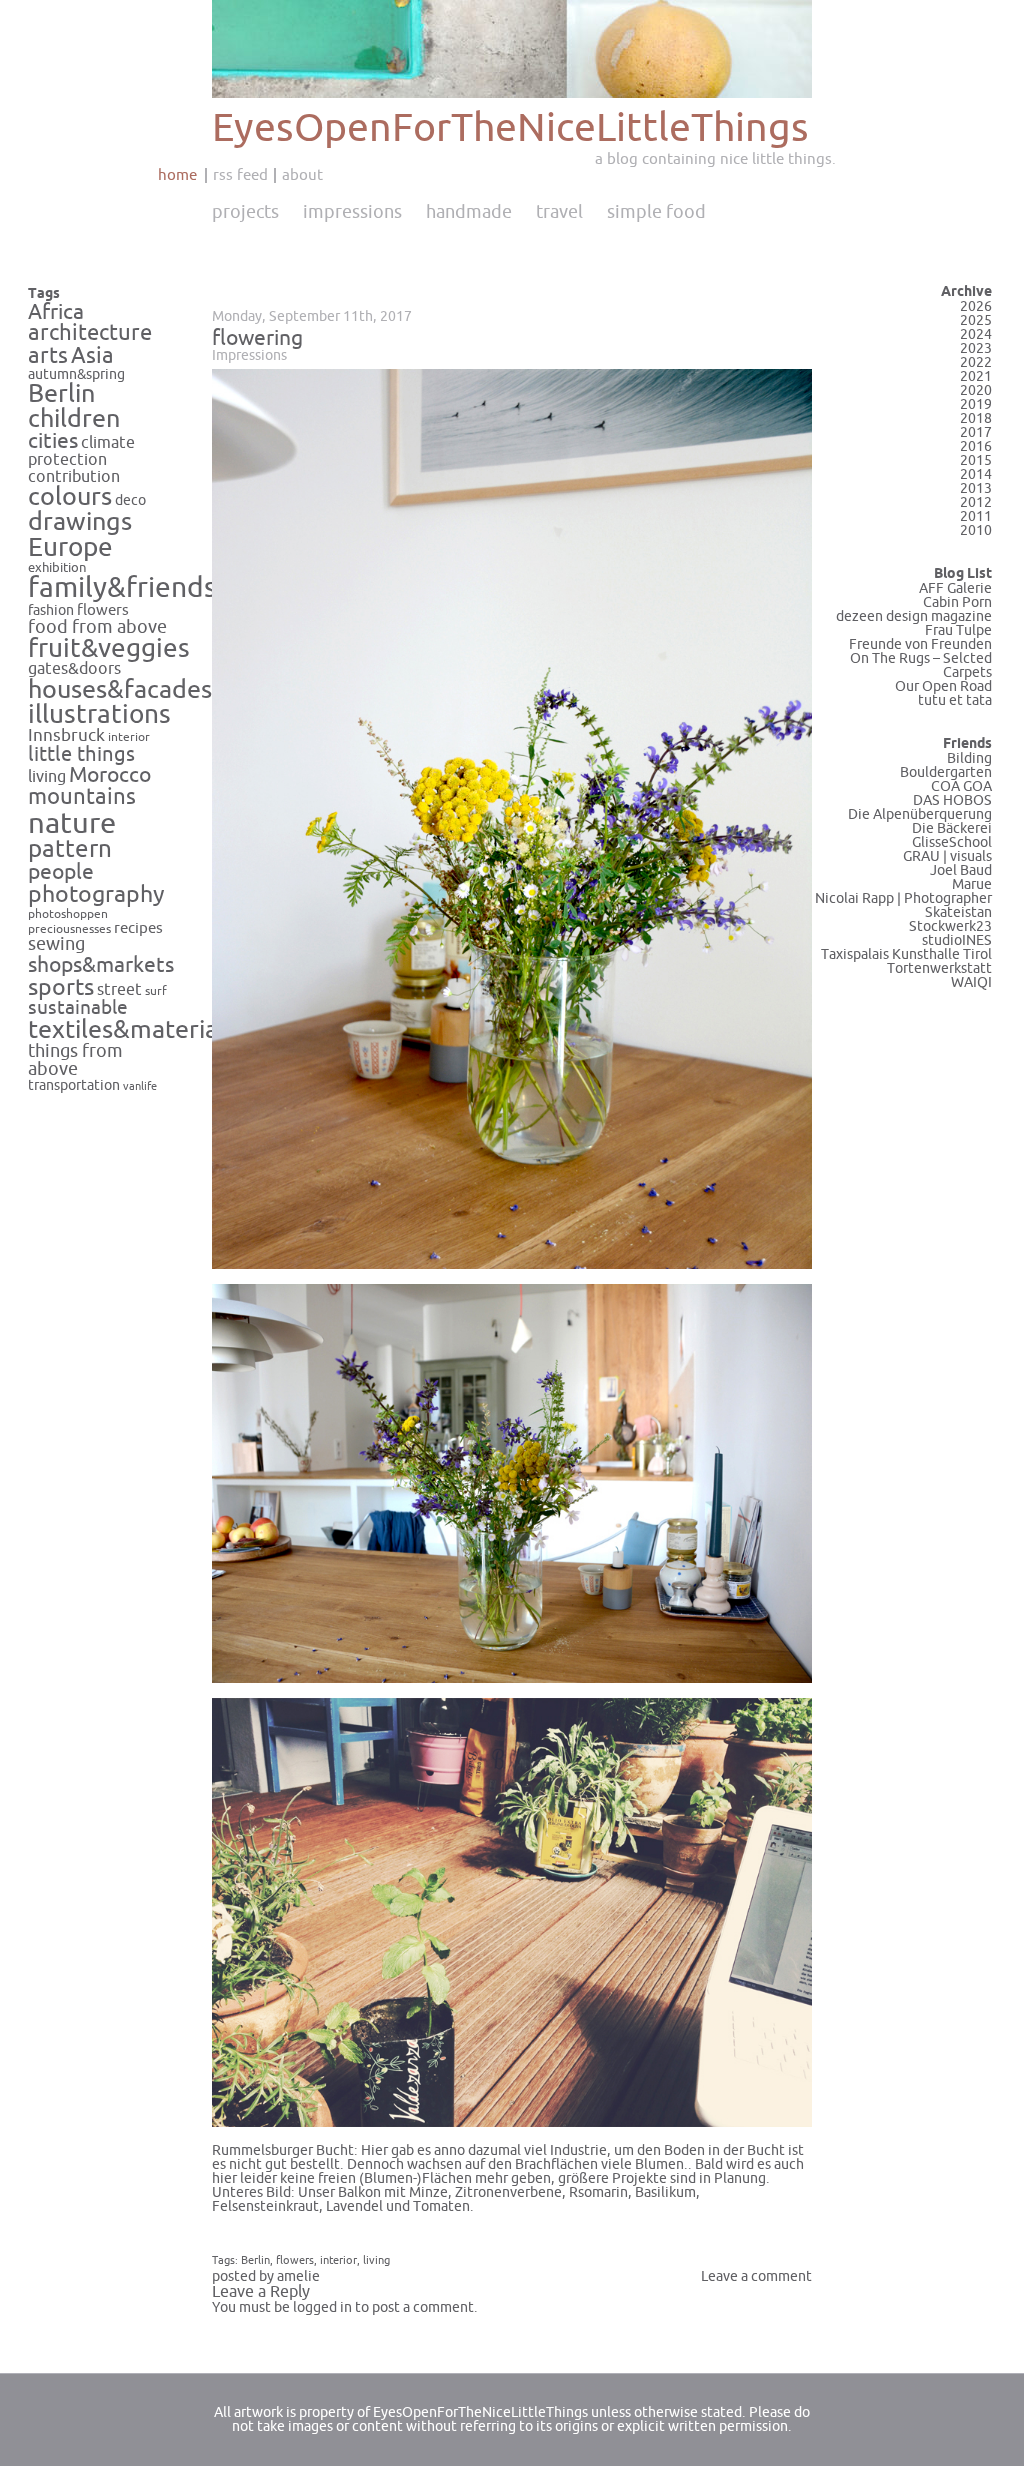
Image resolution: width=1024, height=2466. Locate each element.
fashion (51, 610)
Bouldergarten (946, 772)
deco (130, 500)
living (47, 777)
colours (70, 497)
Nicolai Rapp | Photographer (903, 898)
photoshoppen (68, 914)
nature (72, 823)
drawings (80, 522)
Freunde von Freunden (920, 644)
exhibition (57, 568)
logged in (322, 2307)
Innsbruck (66, 736)
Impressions (352, 212)
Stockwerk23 (950, 926)
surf (156, 991)
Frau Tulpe (958, 630)
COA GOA (961, 786)
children (74, 419)
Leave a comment (756, 2276)
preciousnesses (69, 929)
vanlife (140, 1086)
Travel (559, 212)
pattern (70, 849)
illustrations (99, 714)
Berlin (61, 394)
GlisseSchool (952, 842)
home (177, 175)
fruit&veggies (109, 649)
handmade (469, 212)
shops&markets (101, 965)
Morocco (110, 775)
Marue (972, 884)
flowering (257, 338)
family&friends (122, 588)
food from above (97, 627)
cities (53, 441)
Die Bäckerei (952, 828)
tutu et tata (955, 700)
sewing (56, 944)
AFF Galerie (955, 588)
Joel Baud (961, 870)
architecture (90, 333)
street (119, 989)
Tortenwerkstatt (939, 968)
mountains (82, 797)
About (302, 175)
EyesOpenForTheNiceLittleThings (510, 128)
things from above (75, 1060)
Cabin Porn (957, 602)
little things (81, 754)
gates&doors (74, 669)
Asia (92, 356)
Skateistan (958, 912)
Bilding (969, 758)
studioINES (957, 940)
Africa (56, 312)
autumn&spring (76, 374)
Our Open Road (943, 686)
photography (96, 894)
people (61, 872)
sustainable (78, 1008)
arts (48, 356)
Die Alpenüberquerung (920, 814)
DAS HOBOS (952, 800)
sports (61, 987)
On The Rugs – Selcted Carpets (921, 665)
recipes (138, 928)
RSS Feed (240, 175)
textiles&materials (132, 1030)
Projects (245, 212)
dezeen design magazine (914, 616)
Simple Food (656, 212)
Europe (70, 547)
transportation (74, 1085)
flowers (103, 610)
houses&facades (120, 690)
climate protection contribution (81, 459)
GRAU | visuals (947, 856)
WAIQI (971, 982)
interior (129, 737)
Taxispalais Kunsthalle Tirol (906, 954)
